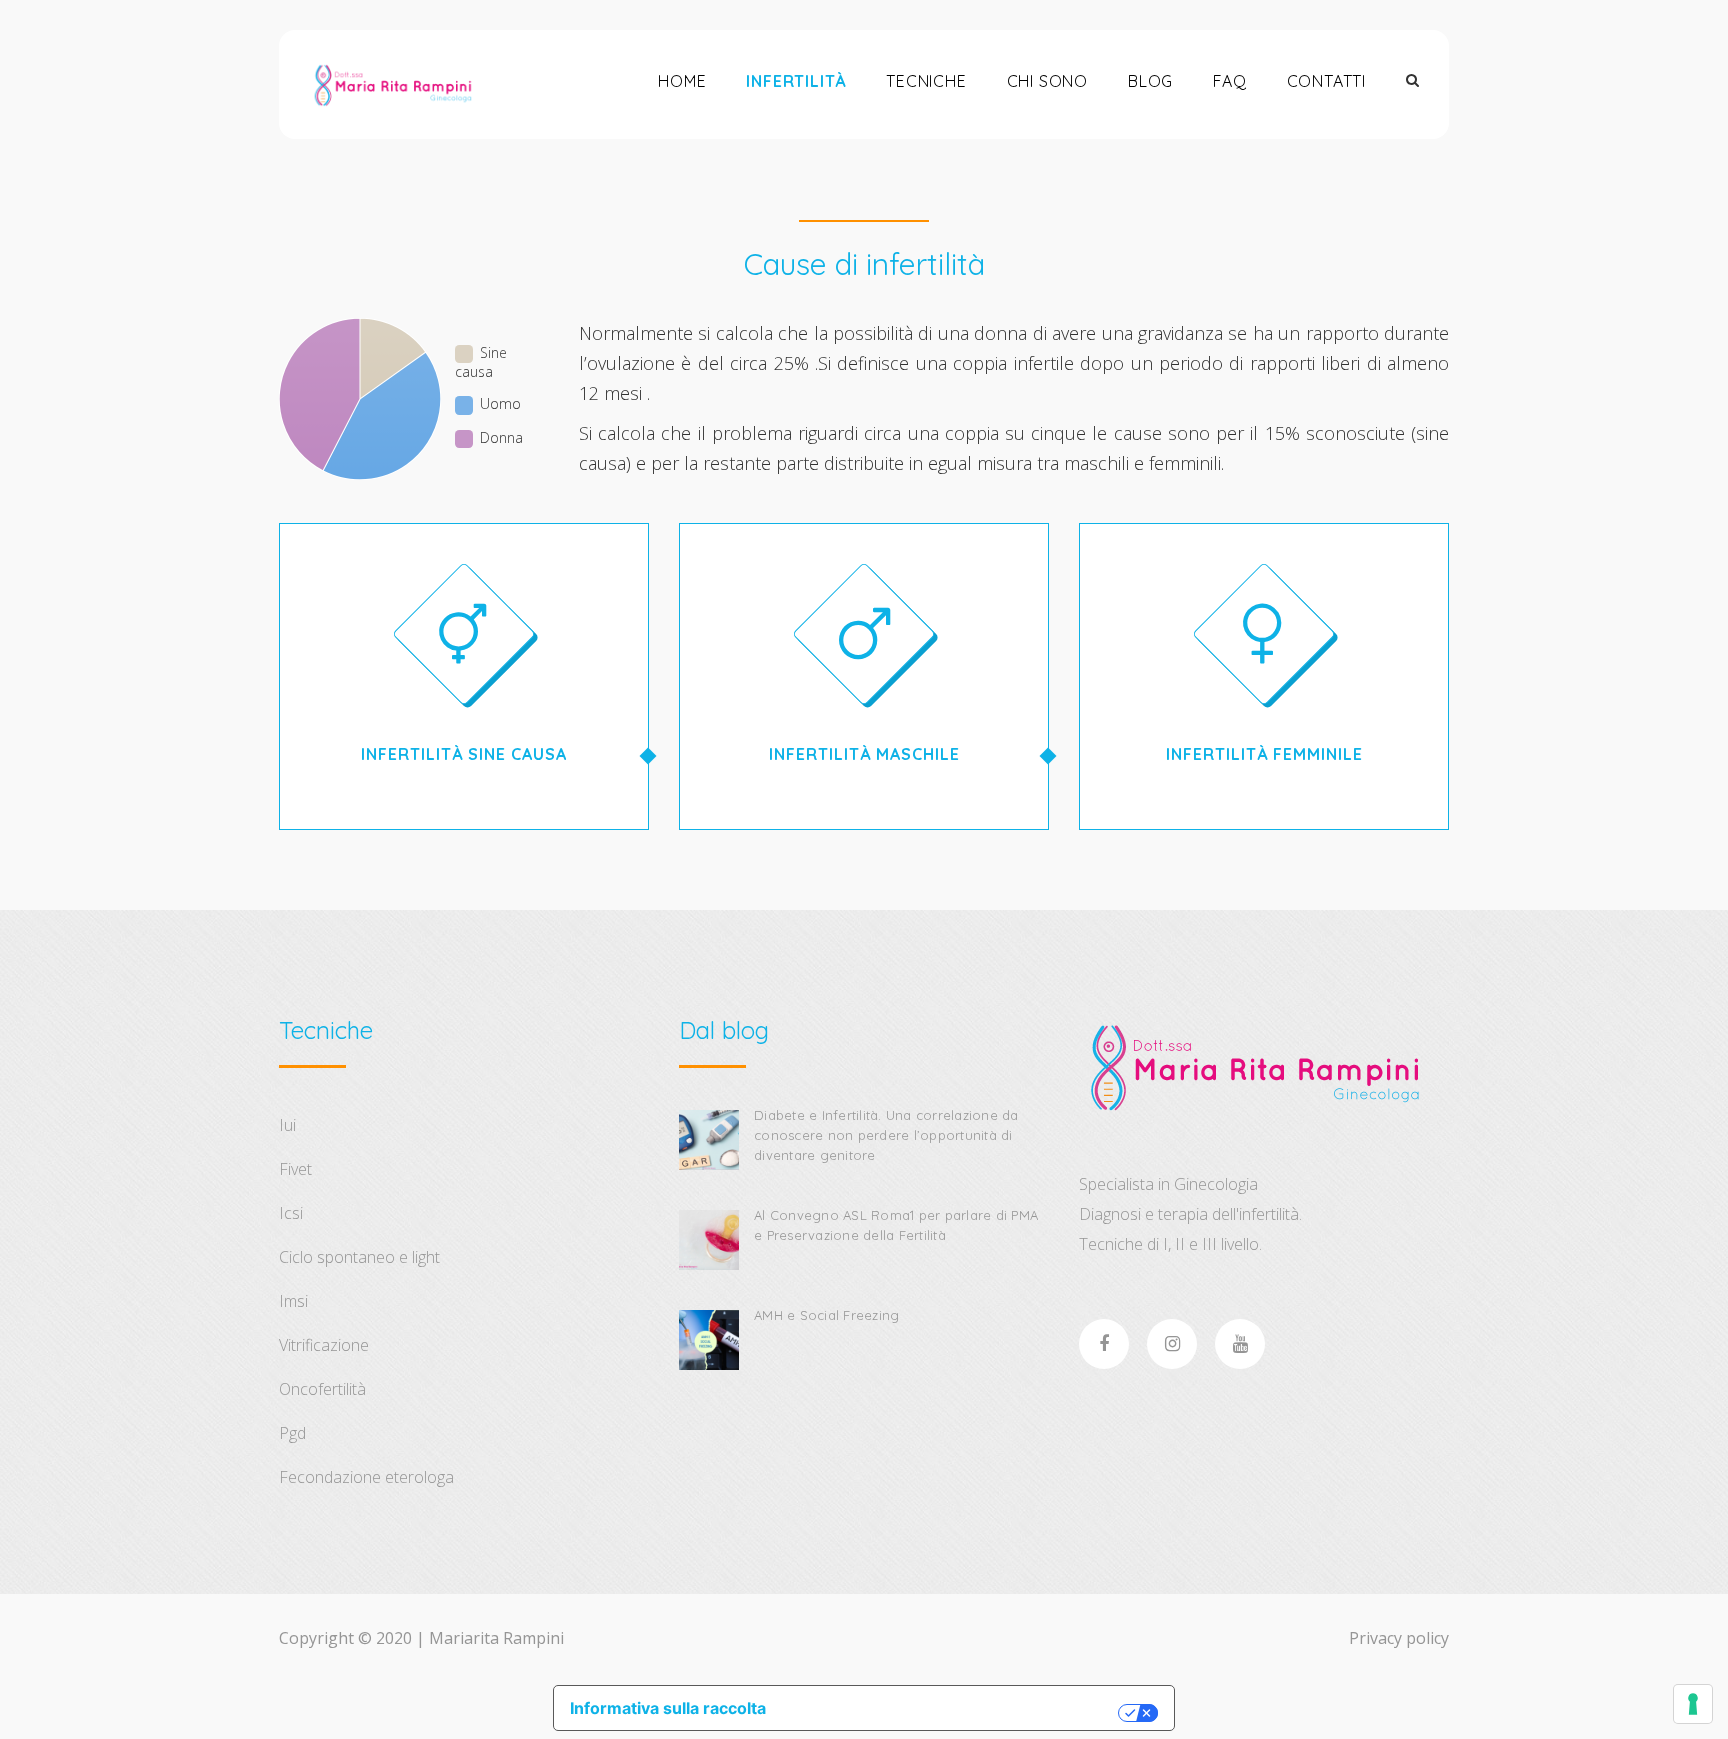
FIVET (295, 1169)
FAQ (1229, 81)
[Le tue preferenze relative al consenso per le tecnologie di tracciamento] (1693, 1704)
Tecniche (926, 81)
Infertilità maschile (864, 754)
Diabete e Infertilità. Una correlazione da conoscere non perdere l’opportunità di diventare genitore (886, 1135)
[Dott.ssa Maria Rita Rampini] (392, 84)
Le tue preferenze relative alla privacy (952, 1713)
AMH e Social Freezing (826, 1315)
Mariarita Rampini (496, 1638)
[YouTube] (1240, 1344)
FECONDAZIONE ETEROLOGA (366, 1477)
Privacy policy (1399, 1638)
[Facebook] (1104, 1344)
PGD (292, 1433)
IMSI (293, 1301)
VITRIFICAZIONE (324, 1345)
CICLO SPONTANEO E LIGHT (359, 1257)
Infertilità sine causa (464, 754)
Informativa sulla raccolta (668, 1708)
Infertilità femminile (1264, 754)
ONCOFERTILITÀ (322, 1389)
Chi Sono (1047, 81)
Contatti (1326, 81)
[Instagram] (1172, 1344)
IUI (287, 1125)
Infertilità (796, 81)
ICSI (291, 1213)
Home (682, 81)
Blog (1150, 81)
